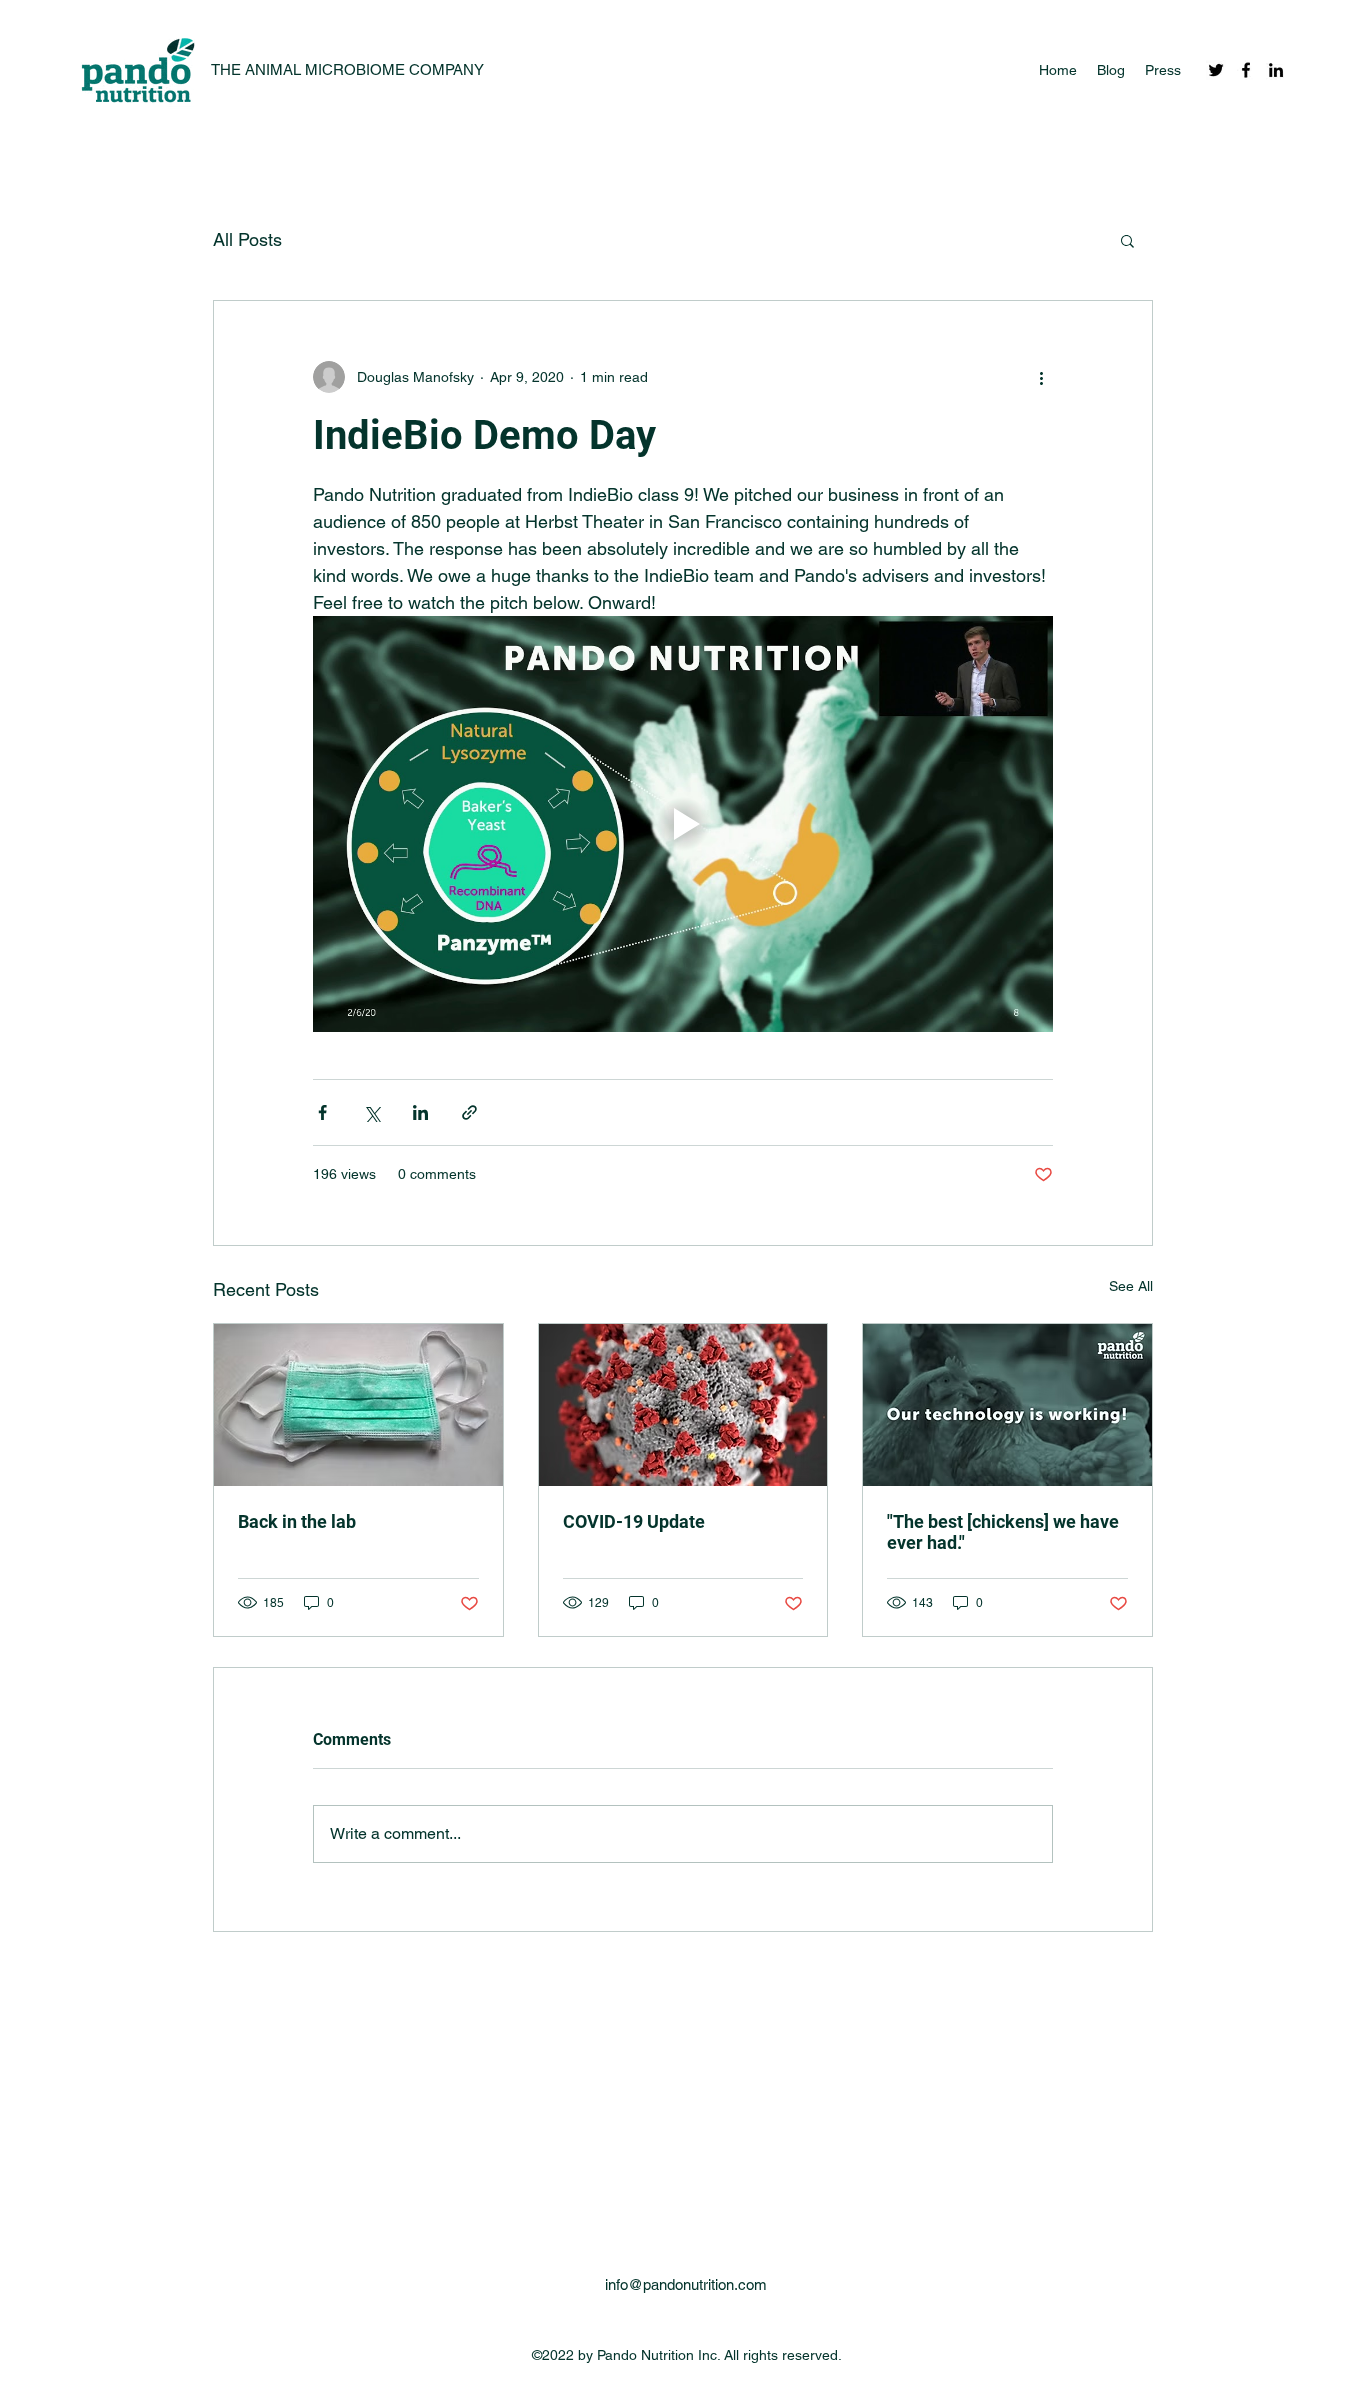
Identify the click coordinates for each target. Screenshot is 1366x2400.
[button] (1127, 240)
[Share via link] (469, 1112)
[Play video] (683, 824)
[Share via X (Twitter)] (371, 1112)
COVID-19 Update (634, 1521)
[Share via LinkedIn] (420, 1112)
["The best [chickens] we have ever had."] (1007, 1405)
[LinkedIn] (1276, 70)
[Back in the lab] (358, 1405)
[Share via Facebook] (322, 1112)
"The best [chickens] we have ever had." (1003, 1532)
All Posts (247, 239)
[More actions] (1041, 377)
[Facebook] (1246, 70)
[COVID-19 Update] (683, 1405)
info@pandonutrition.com (686, 2284)
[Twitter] (1216, 70)
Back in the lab (297, 1521)
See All (1131, 1286)
